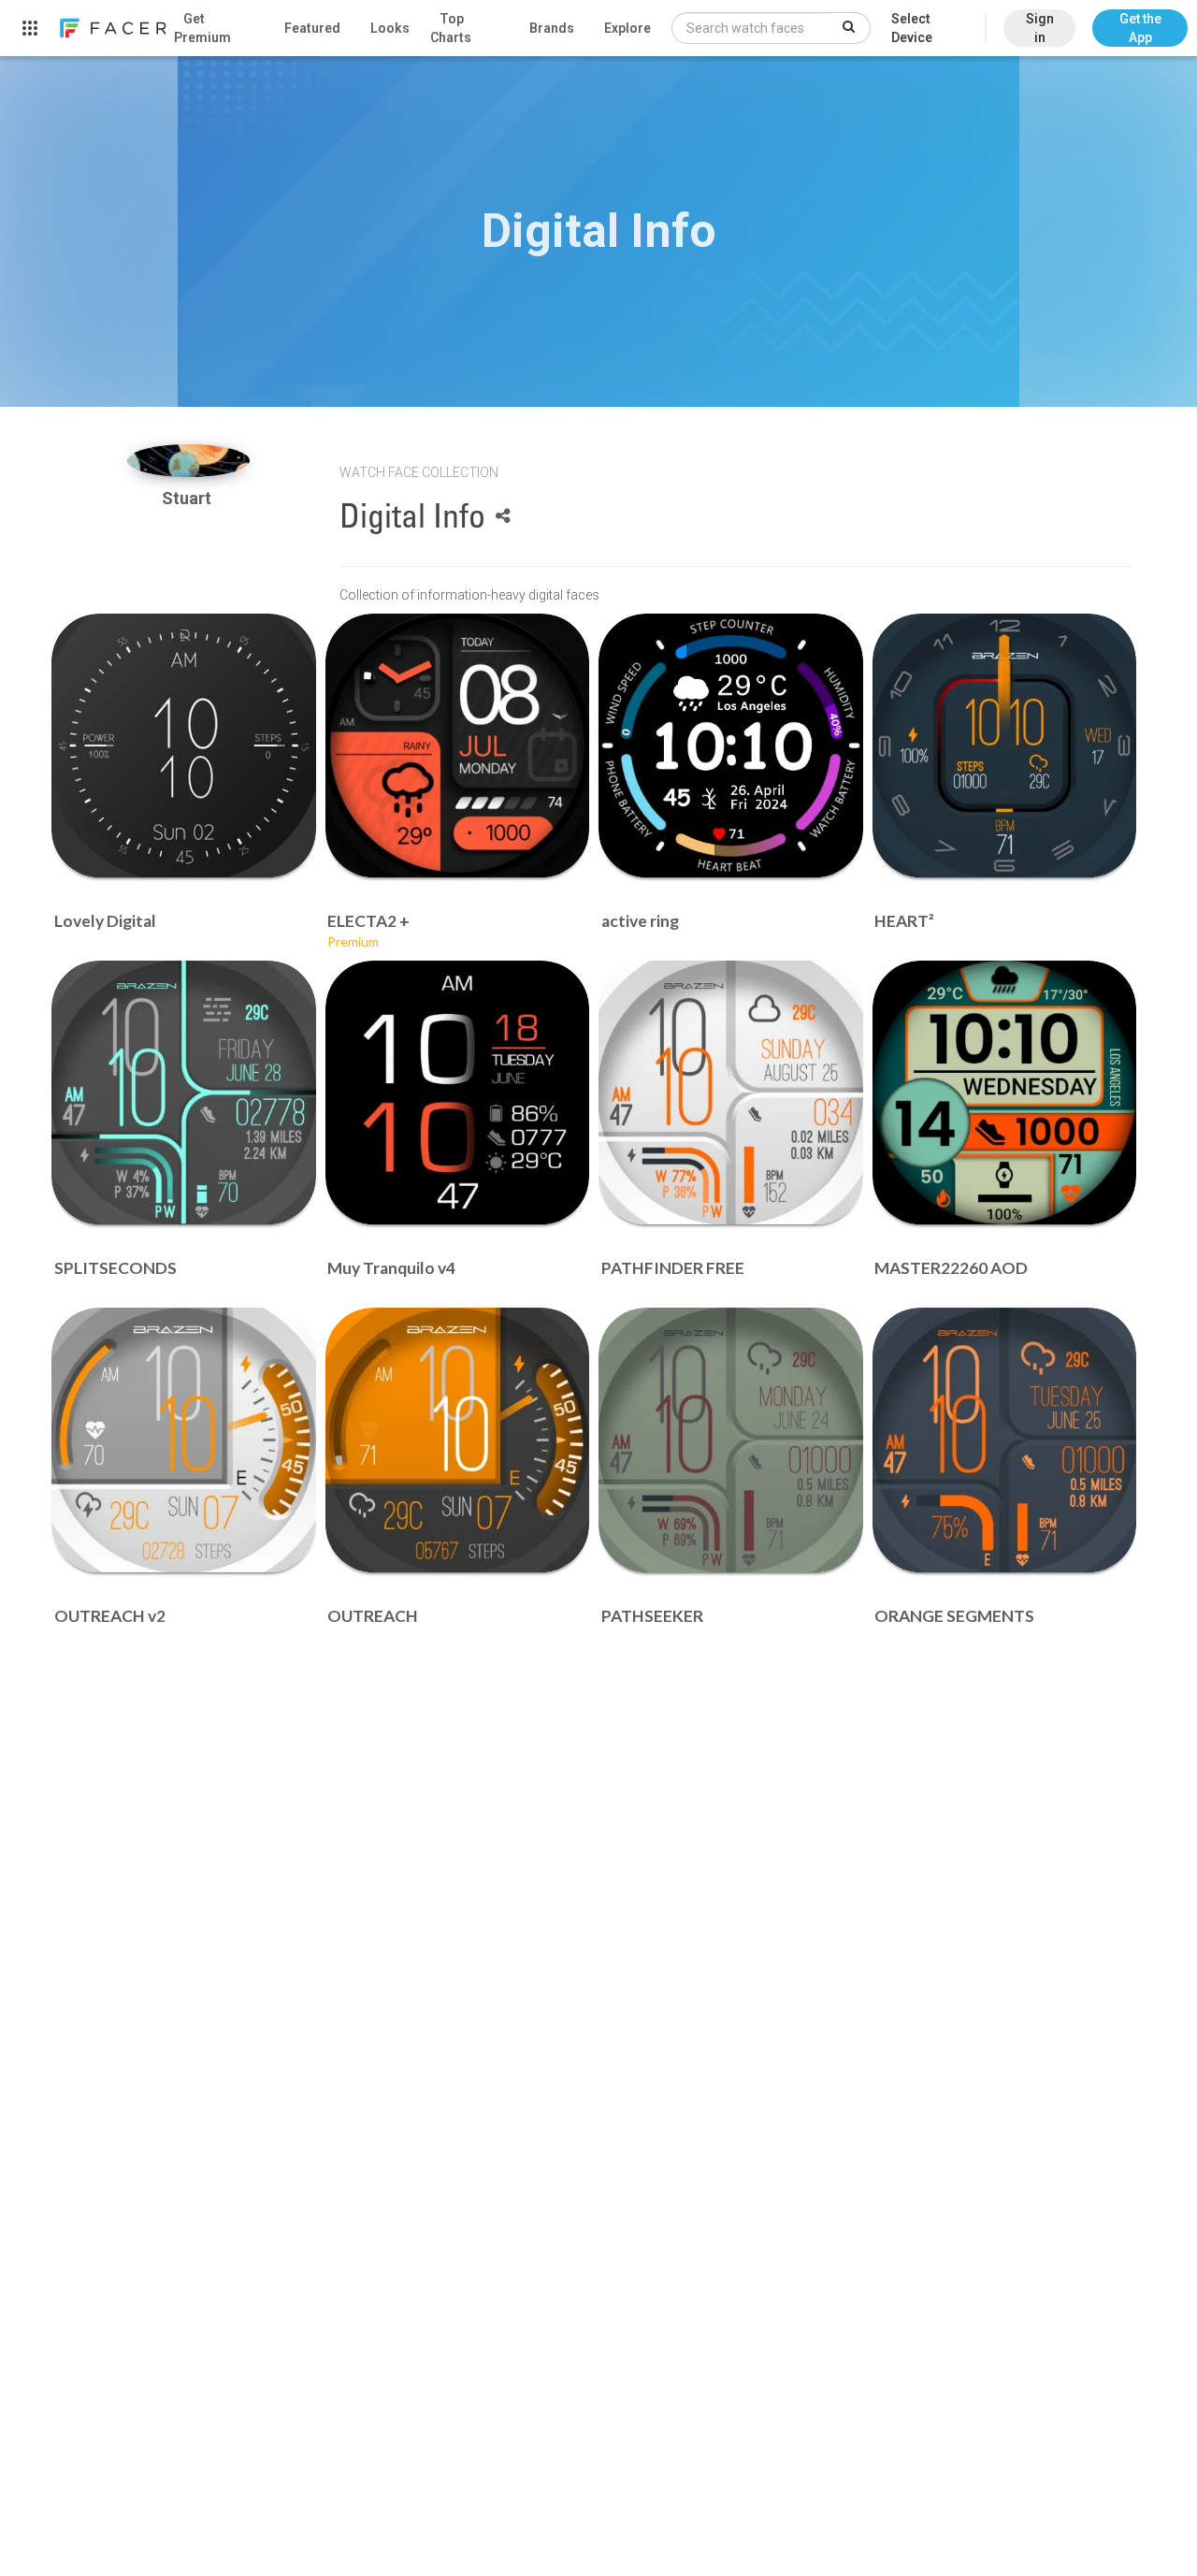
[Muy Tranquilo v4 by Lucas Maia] (458, 1093)
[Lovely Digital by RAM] (184, 746)
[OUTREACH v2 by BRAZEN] (184, 1440)
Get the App (1140, 28)
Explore (627, 28)
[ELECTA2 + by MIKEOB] (458, 746)
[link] (112, 28)
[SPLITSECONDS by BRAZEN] (184, 1093)
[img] (188, 461)
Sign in (1040, 28)
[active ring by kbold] (731, 746)
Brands (552, 28)
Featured (312, 28)
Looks (390, 28)
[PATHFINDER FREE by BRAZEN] (731, 1093)
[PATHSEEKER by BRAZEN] (731, 1440)
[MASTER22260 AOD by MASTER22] (1005, 1093)
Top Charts (451, 28)
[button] (1140, 19)
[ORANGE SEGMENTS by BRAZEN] (1005, 1440)
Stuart (188, 498)
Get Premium (202, 28)
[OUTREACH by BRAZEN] (458, 1440)
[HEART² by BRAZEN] (1005, 746)
